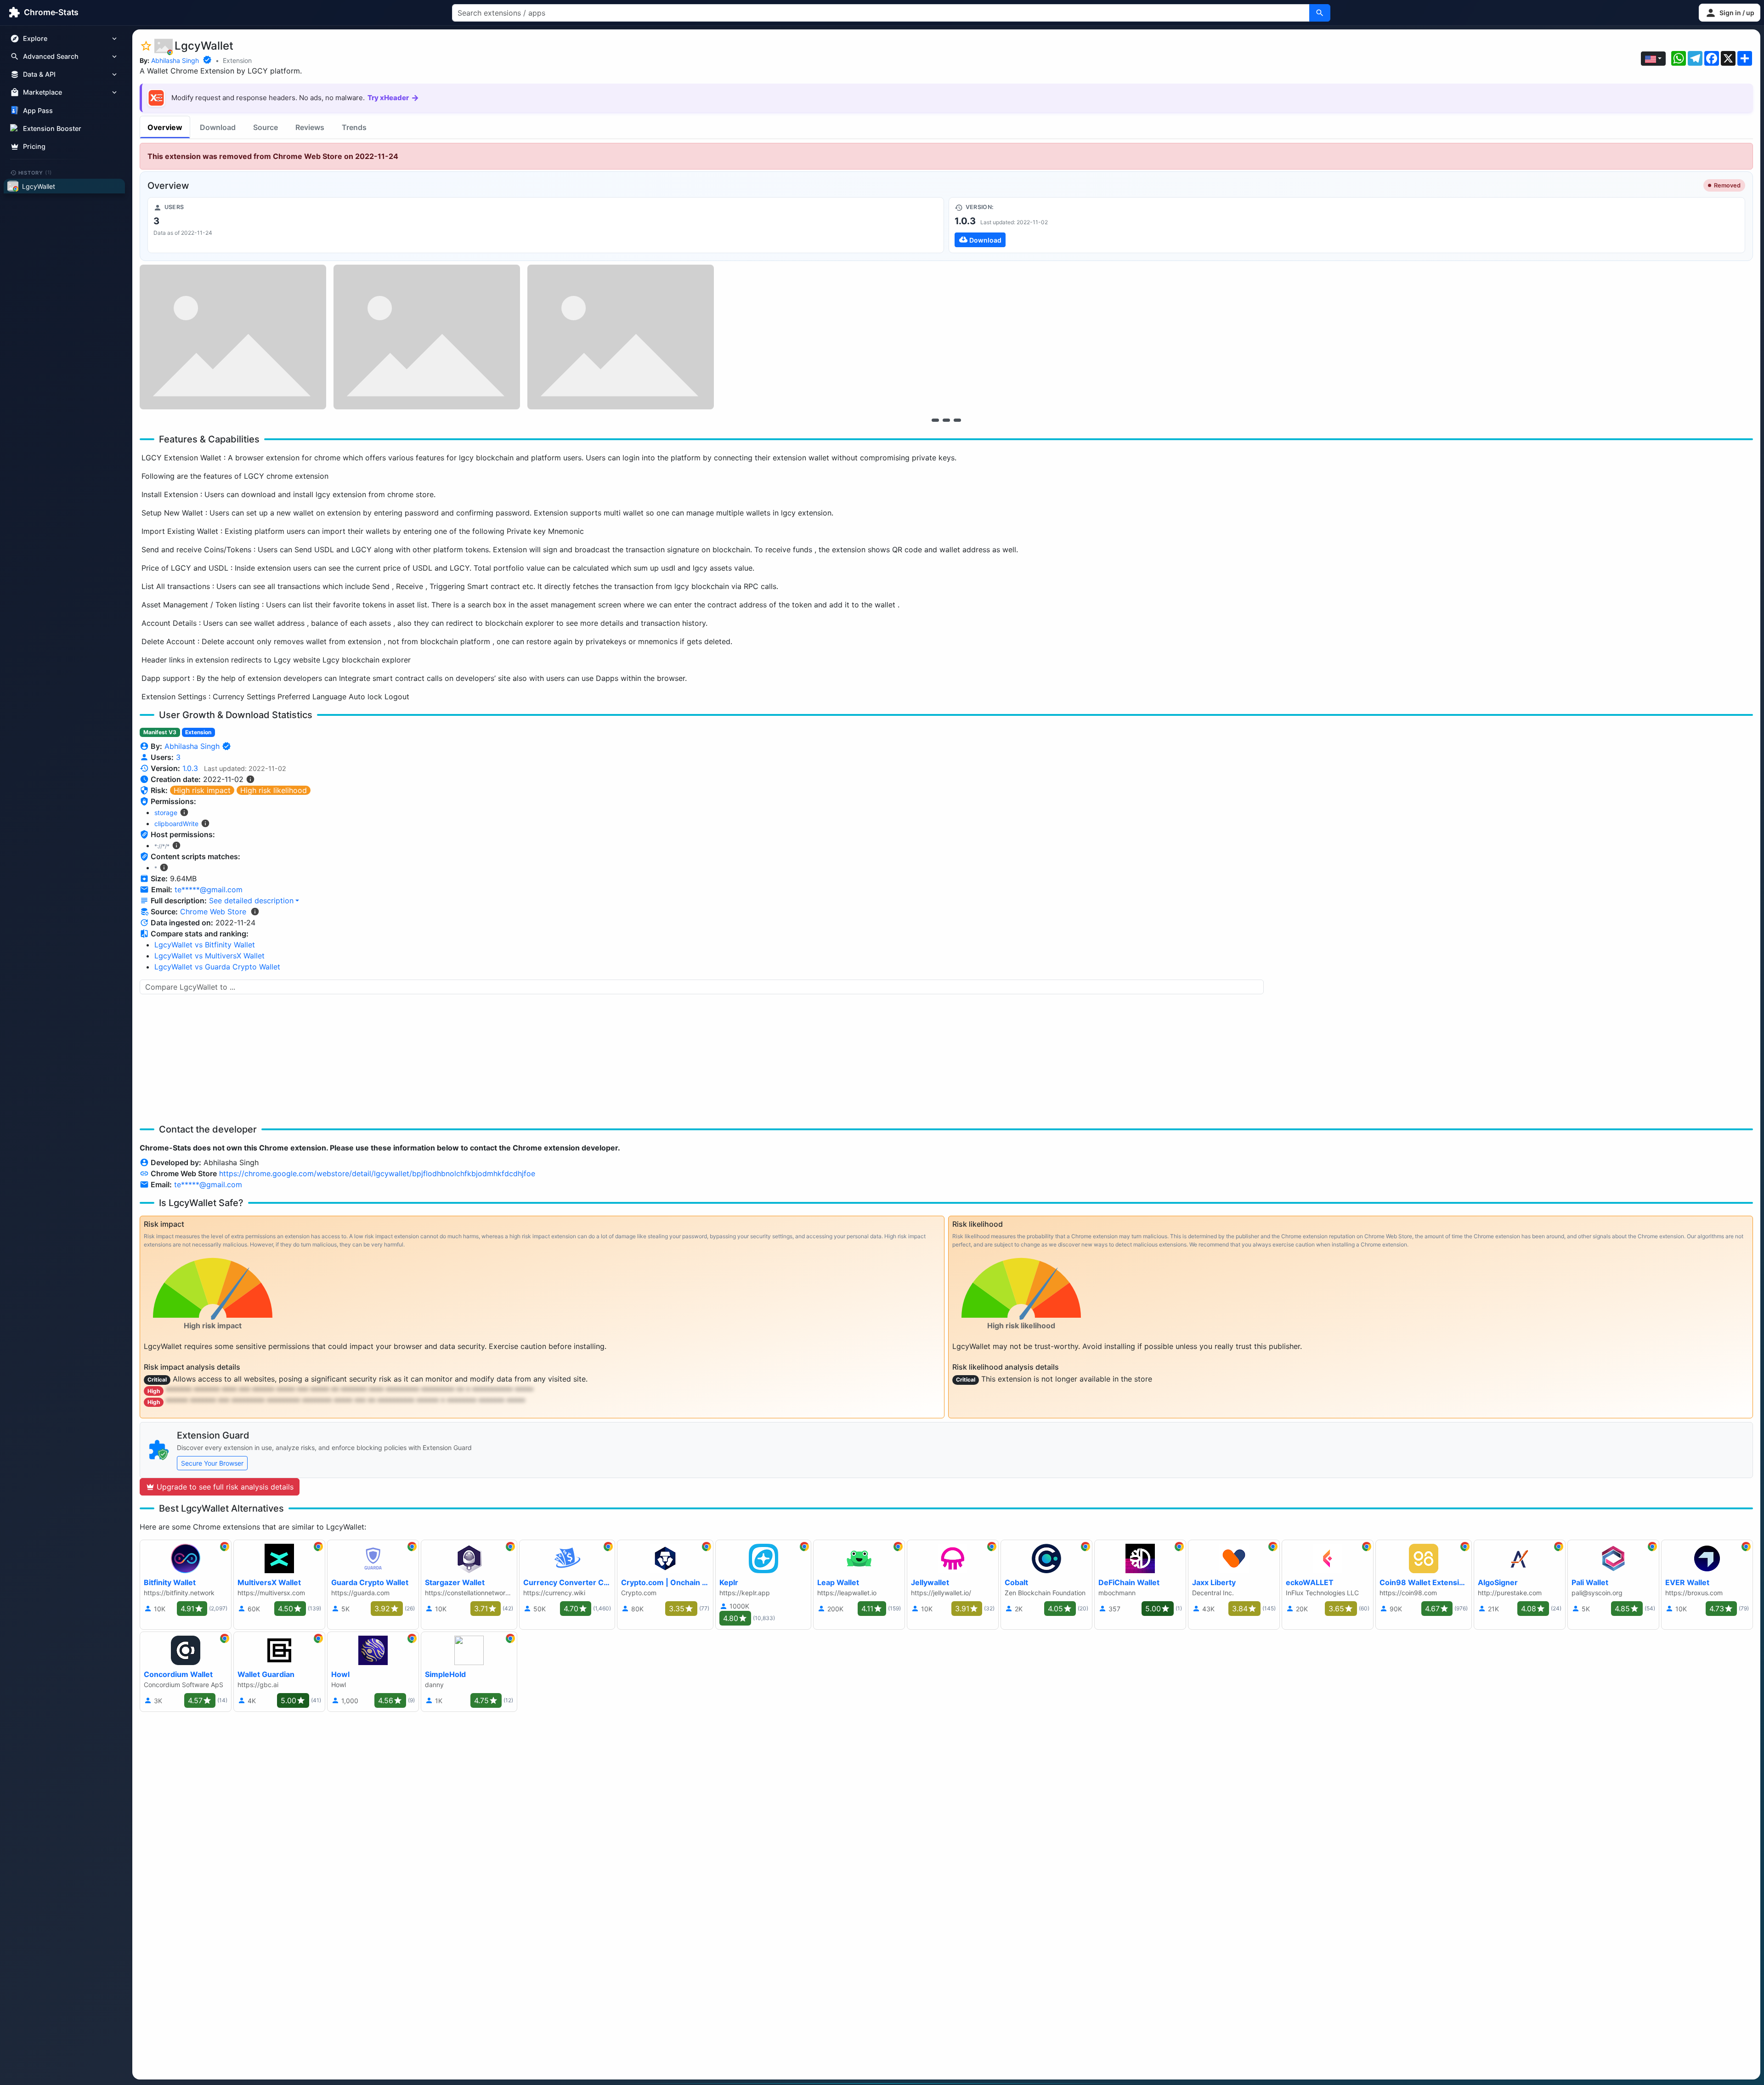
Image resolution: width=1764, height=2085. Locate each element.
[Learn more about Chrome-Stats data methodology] (255, 912)
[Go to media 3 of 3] (957, 420)
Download (218, 127)
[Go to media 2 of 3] (946, 420)
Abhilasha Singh (175, 60)
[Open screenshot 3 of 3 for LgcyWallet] (621, 337)
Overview (165, 127)
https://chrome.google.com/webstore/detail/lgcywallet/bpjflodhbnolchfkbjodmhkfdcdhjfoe (377, 1173)
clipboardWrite (176, 824)
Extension (237, 60)
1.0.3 (190, 768)
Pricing (34, 146)
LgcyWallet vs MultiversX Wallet (209, 956)
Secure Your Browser (212, 1463)
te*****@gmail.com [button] (209, 890)
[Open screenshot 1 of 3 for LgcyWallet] (233, 337)
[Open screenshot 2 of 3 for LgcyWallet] (427, 337)
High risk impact (202, 790)
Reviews (310, 127)
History (35, 172)
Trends (354, 127)
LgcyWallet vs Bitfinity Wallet (205, 945)
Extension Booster (52, 128)
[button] (1730, 13)
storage (166, 813)
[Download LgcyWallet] (1347, 225)
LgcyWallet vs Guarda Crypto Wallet (217, 967)
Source (266, 127)
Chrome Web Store (213, 912)
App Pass (38, 110)
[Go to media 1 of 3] (935, 420)
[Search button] (1320, 13)
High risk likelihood (274, 790)
